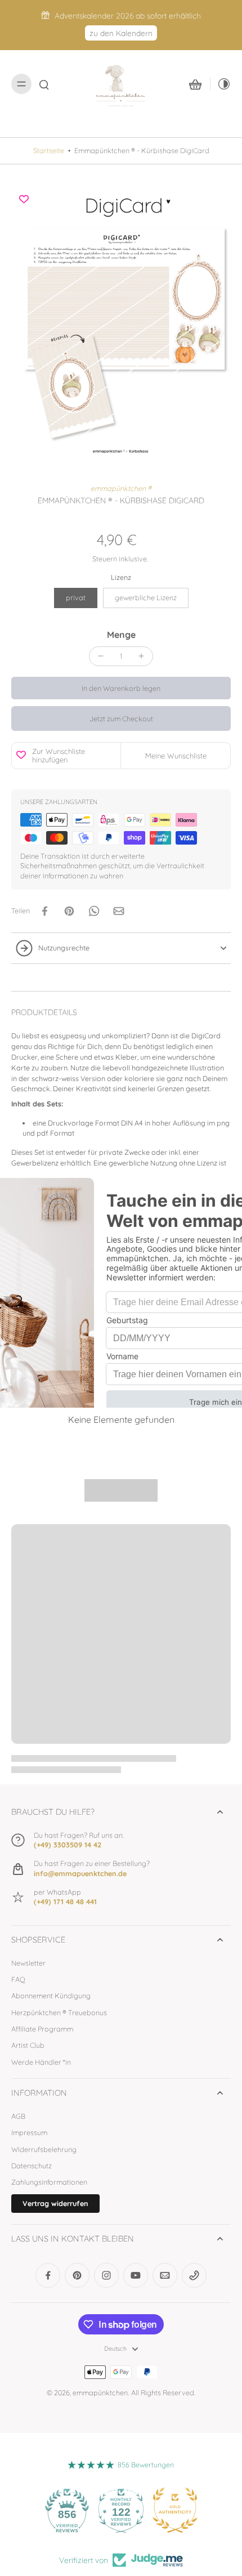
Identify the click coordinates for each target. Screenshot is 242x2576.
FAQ (18, 1979)
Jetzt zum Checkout (121, 718)
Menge (121, 635)
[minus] (101, 656)
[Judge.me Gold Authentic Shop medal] (175, 2510)
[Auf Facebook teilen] (44, 911)
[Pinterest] (77, 2275)
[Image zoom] (121, 324)
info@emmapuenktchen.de (80, 1873)
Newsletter (28, 1963)
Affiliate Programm (42, 2029)
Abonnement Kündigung (51, 1995)
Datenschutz (32, 2166)
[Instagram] (106, 2275)
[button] (121, 688)
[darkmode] (221, 84)
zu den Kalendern (121, 33)
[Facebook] (48, 2275)
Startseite (49, 150)
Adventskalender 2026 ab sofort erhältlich (128, 15)
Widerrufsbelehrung (44, 2149)
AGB (18, 2116)
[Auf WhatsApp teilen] (94, 911)
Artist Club (28, 2045)
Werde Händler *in (41, 2062)
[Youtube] (136, 2275)
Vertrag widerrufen (55, 2203)
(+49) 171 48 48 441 (65, 1901)
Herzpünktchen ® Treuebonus (59, 2012)
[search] (44, 84)
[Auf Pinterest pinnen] (69, 911)
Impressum (29, 2132)
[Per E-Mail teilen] (119, 911)
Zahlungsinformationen (49, 2182)
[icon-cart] (195, 84)
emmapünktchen (100, 2392)
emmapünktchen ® (121, 488)
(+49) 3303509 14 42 (68, 1845)
